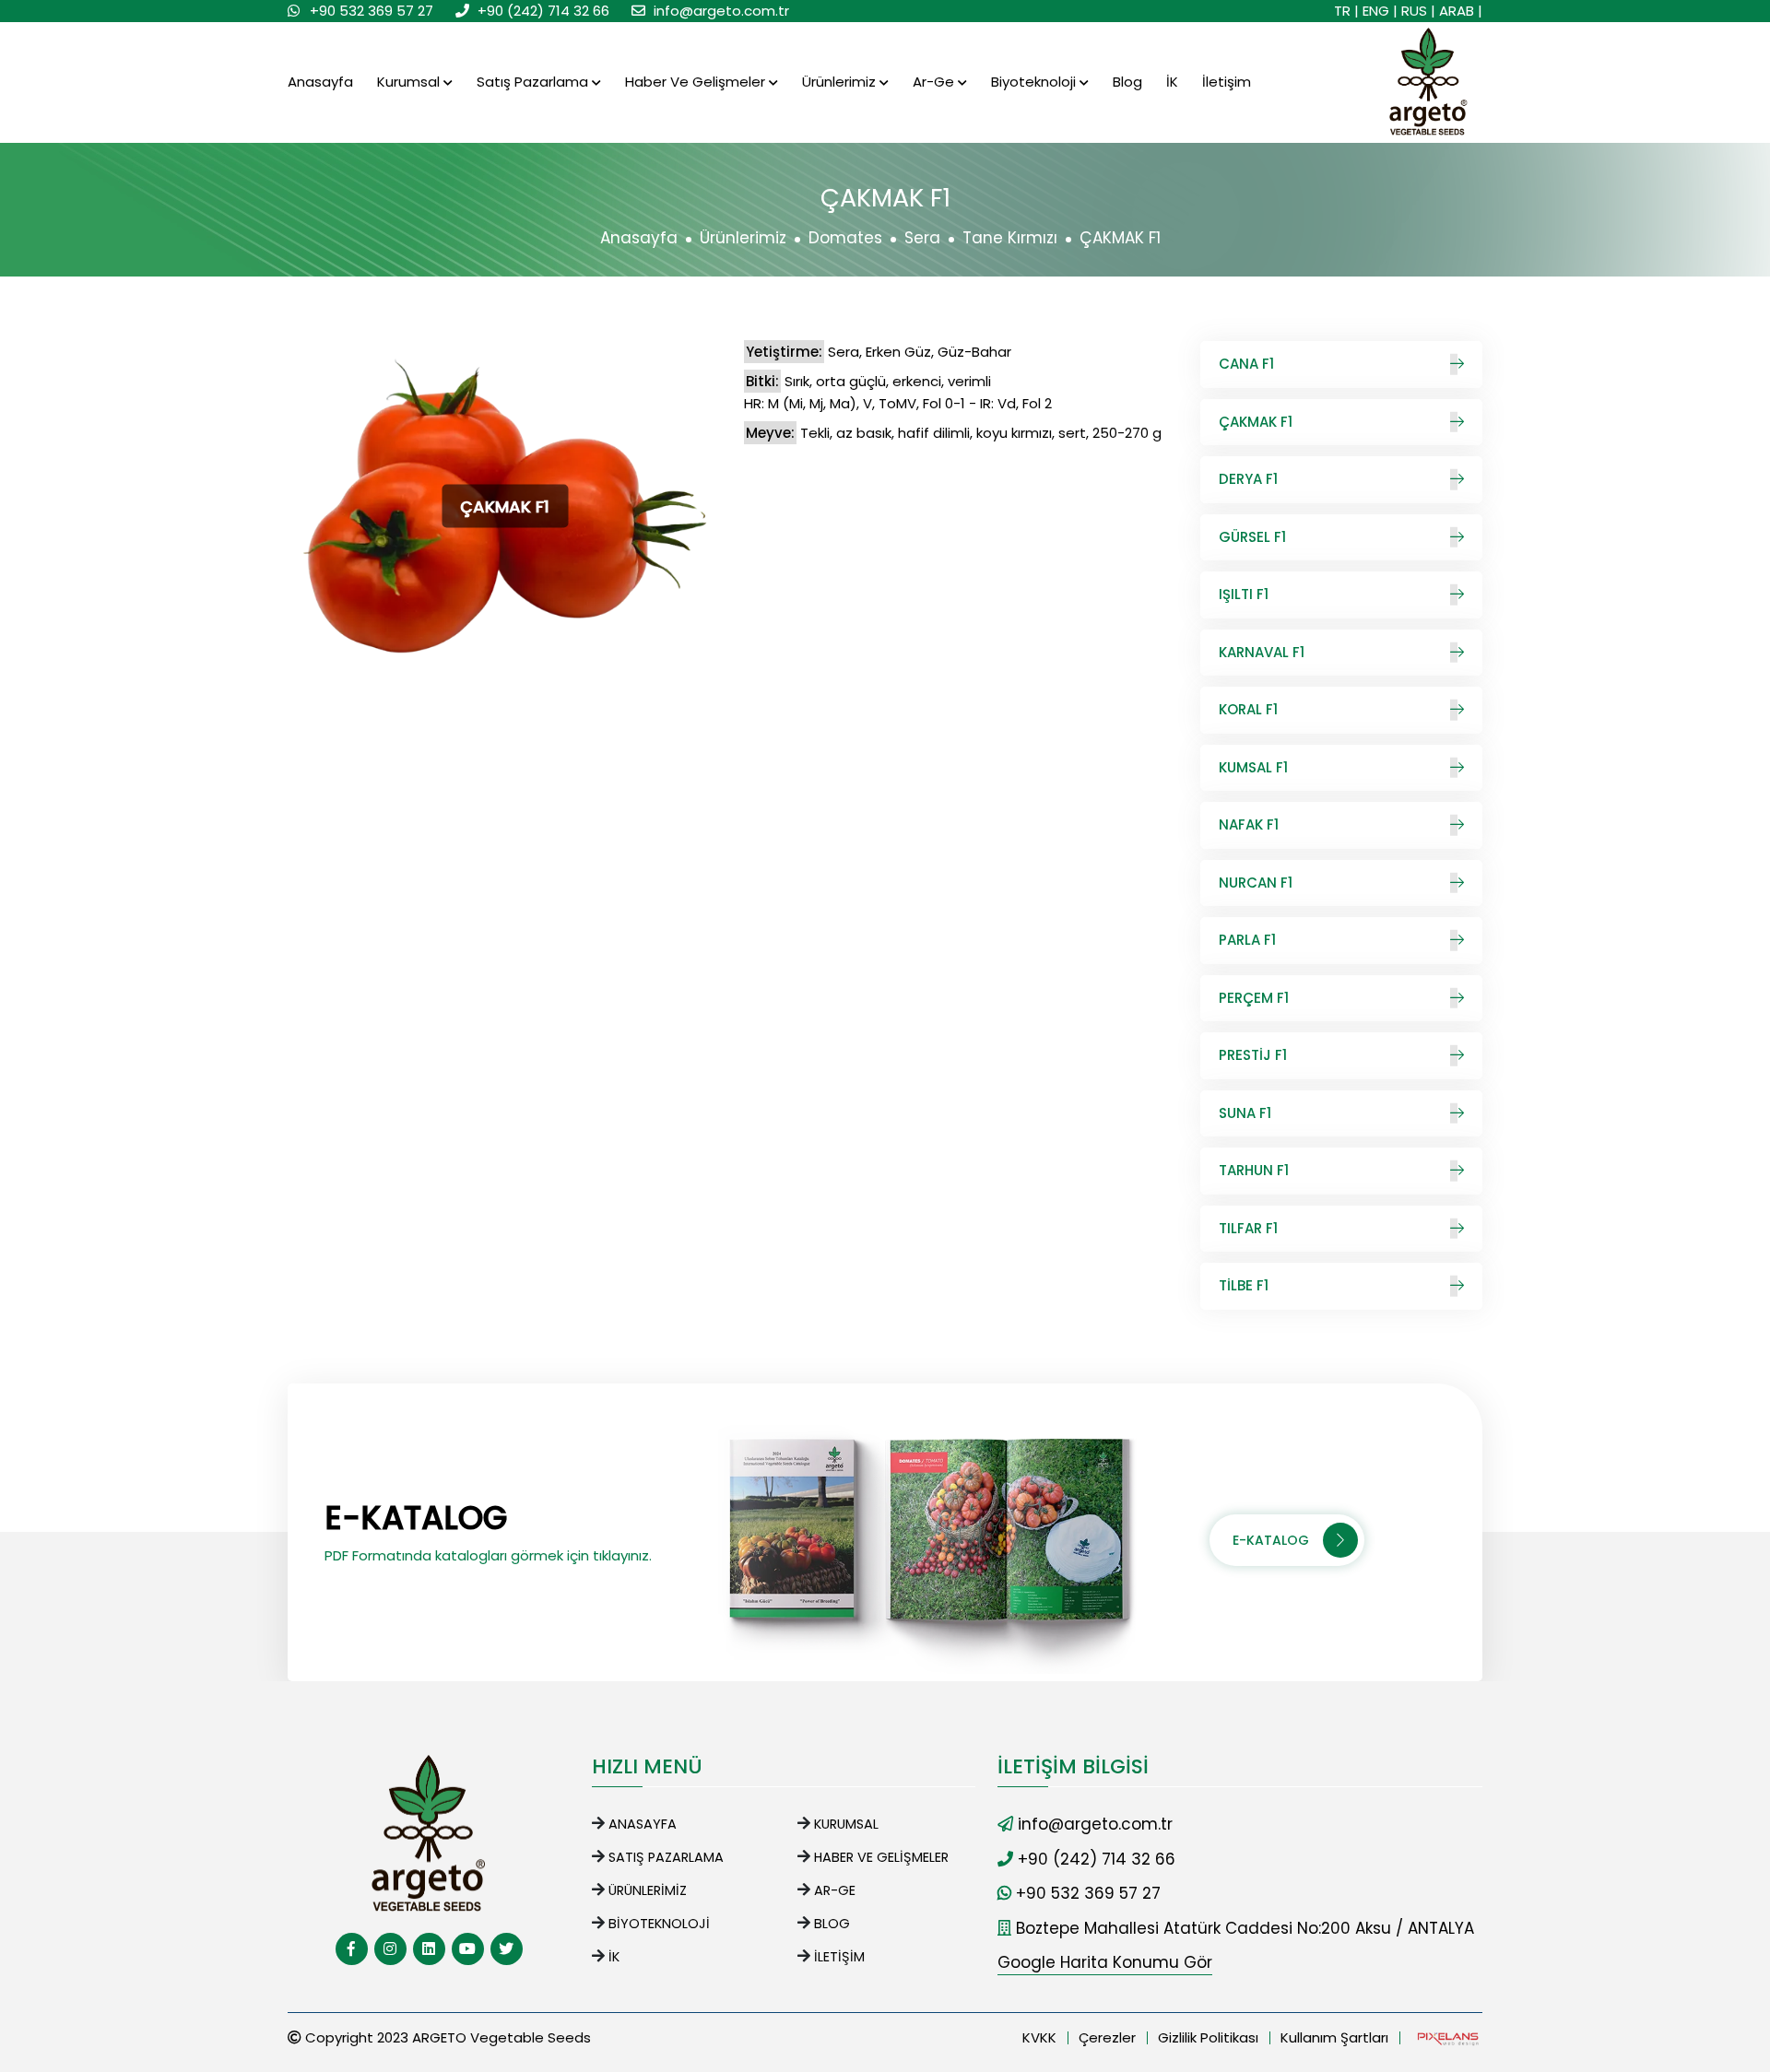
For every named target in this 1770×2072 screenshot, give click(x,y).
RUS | (1418, 11)
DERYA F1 (1248, 479)
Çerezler (1107, 2037)
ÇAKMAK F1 (1256, 422)
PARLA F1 (1247, 940)
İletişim (1227, 82)
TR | (1346, 11)
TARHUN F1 (1254, 1170)
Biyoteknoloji (1035, 82)
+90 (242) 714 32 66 (543, 11)
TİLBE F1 (1244, 1285)
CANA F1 (1246, 364)
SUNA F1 (1245, 1113)
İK (1172, 82)
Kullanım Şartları (1334, 2037)
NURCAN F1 (1256, 883)
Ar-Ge (935, 82)
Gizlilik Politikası (1208, 2037)
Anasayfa (320, 82)
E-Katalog (1271, 1540)
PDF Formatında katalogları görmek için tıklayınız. (488, 1555)
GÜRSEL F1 (1252, 537)
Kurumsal (410, 82)
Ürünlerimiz (841, 82)
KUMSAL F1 (1253, 767)
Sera (922, 238)
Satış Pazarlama (534, 82)
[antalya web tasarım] (1446, 2038)
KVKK (1039, 2037)
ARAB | (1461, 11)
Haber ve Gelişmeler (697, 82)
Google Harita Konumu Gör (1105, 1962)
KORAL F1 (1248, 709)
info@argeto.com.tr (721, 11)
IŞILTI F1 (1244, 594)
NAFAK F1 (1249, 824)
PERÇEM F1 (1254, 998)
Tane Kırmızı (1010, 238)
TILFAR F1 (1248, 1228)
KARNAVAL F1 (1262, 652)
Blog (1127, 82)
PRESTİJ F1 (1253, 1055)
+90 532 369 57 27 (372, 11)
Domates (845, 238)
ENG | (1380, 11)
